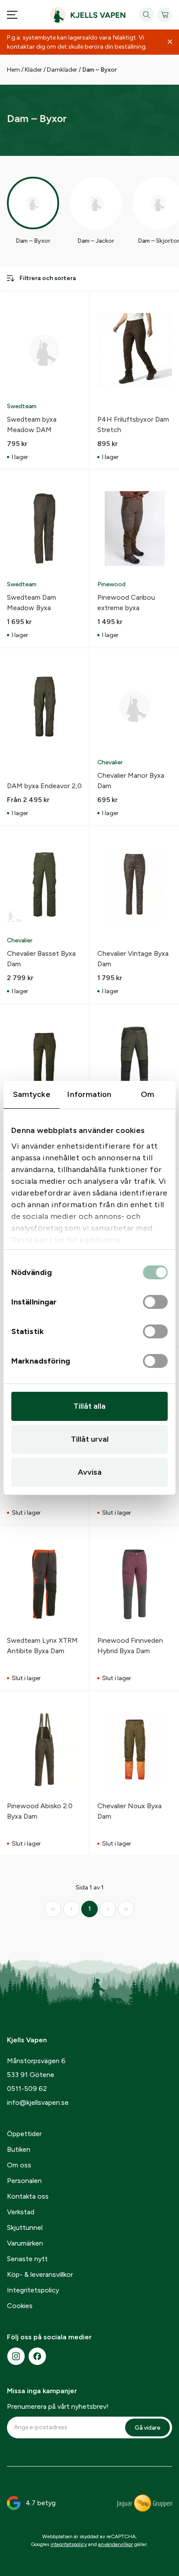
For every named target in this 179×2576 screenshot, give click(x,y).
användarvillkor (116, 2544)
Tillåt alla (89, 1406)
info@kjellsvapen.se (38, 2102)
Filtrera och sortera (48, 278)
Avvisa (90, 1472)
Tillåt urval (90, 1439)
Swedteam (22, 406)
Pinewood (111, 584)
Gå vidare (148, 2428)
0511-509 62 (27, 2089)
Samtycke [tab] (32, 1094)
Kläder (33, 70)
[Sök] (146, 15)
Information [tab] (89, 1094)
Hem (13, 70)
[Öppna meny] (12, 15)
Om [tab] (148, 1094)
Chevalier (110, 762)
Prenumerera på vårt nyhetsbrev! (58, 2406)
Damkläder (62, 70)
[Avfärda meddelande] (170, 42)
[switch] (155, 1302)
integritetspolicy (69, 2544)
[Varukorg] (165, 15)
